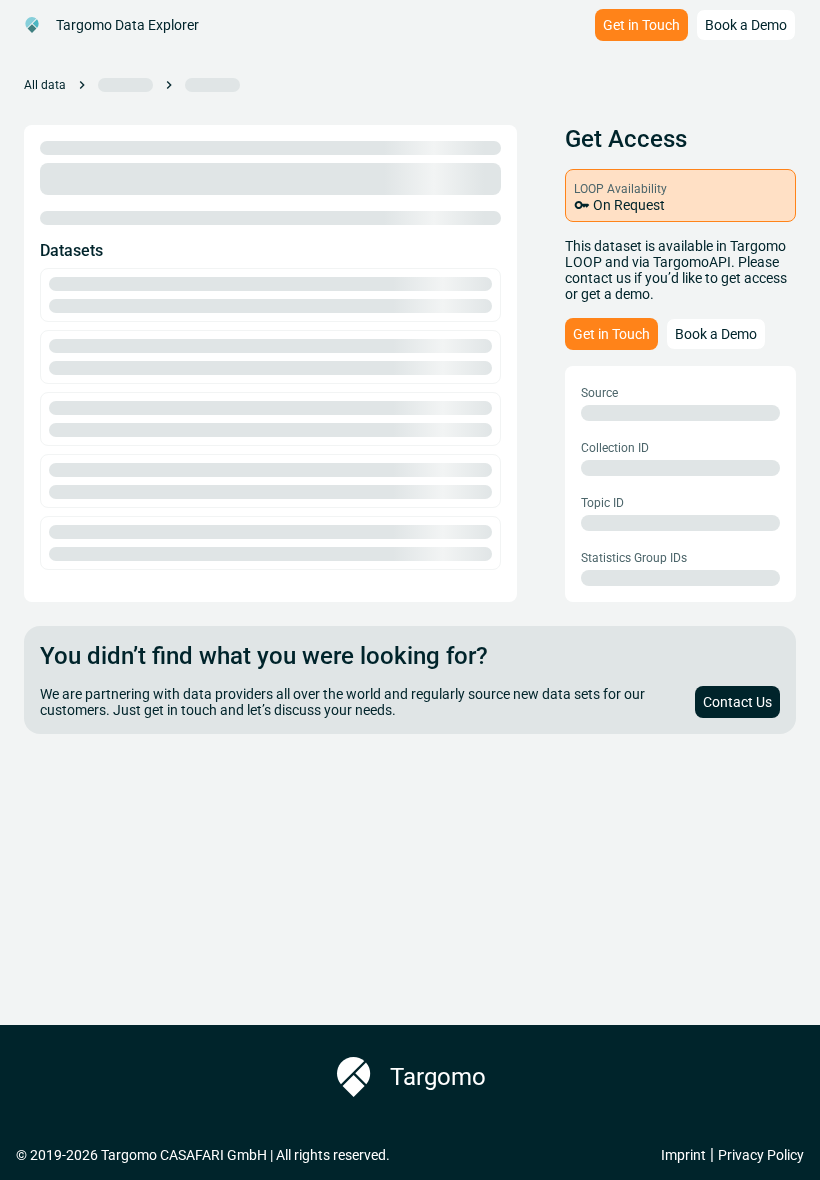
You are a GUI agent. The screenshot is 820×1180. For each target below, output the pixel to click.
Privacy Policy (761, 1155)
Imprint (683, 1155)
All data (45, 85)
